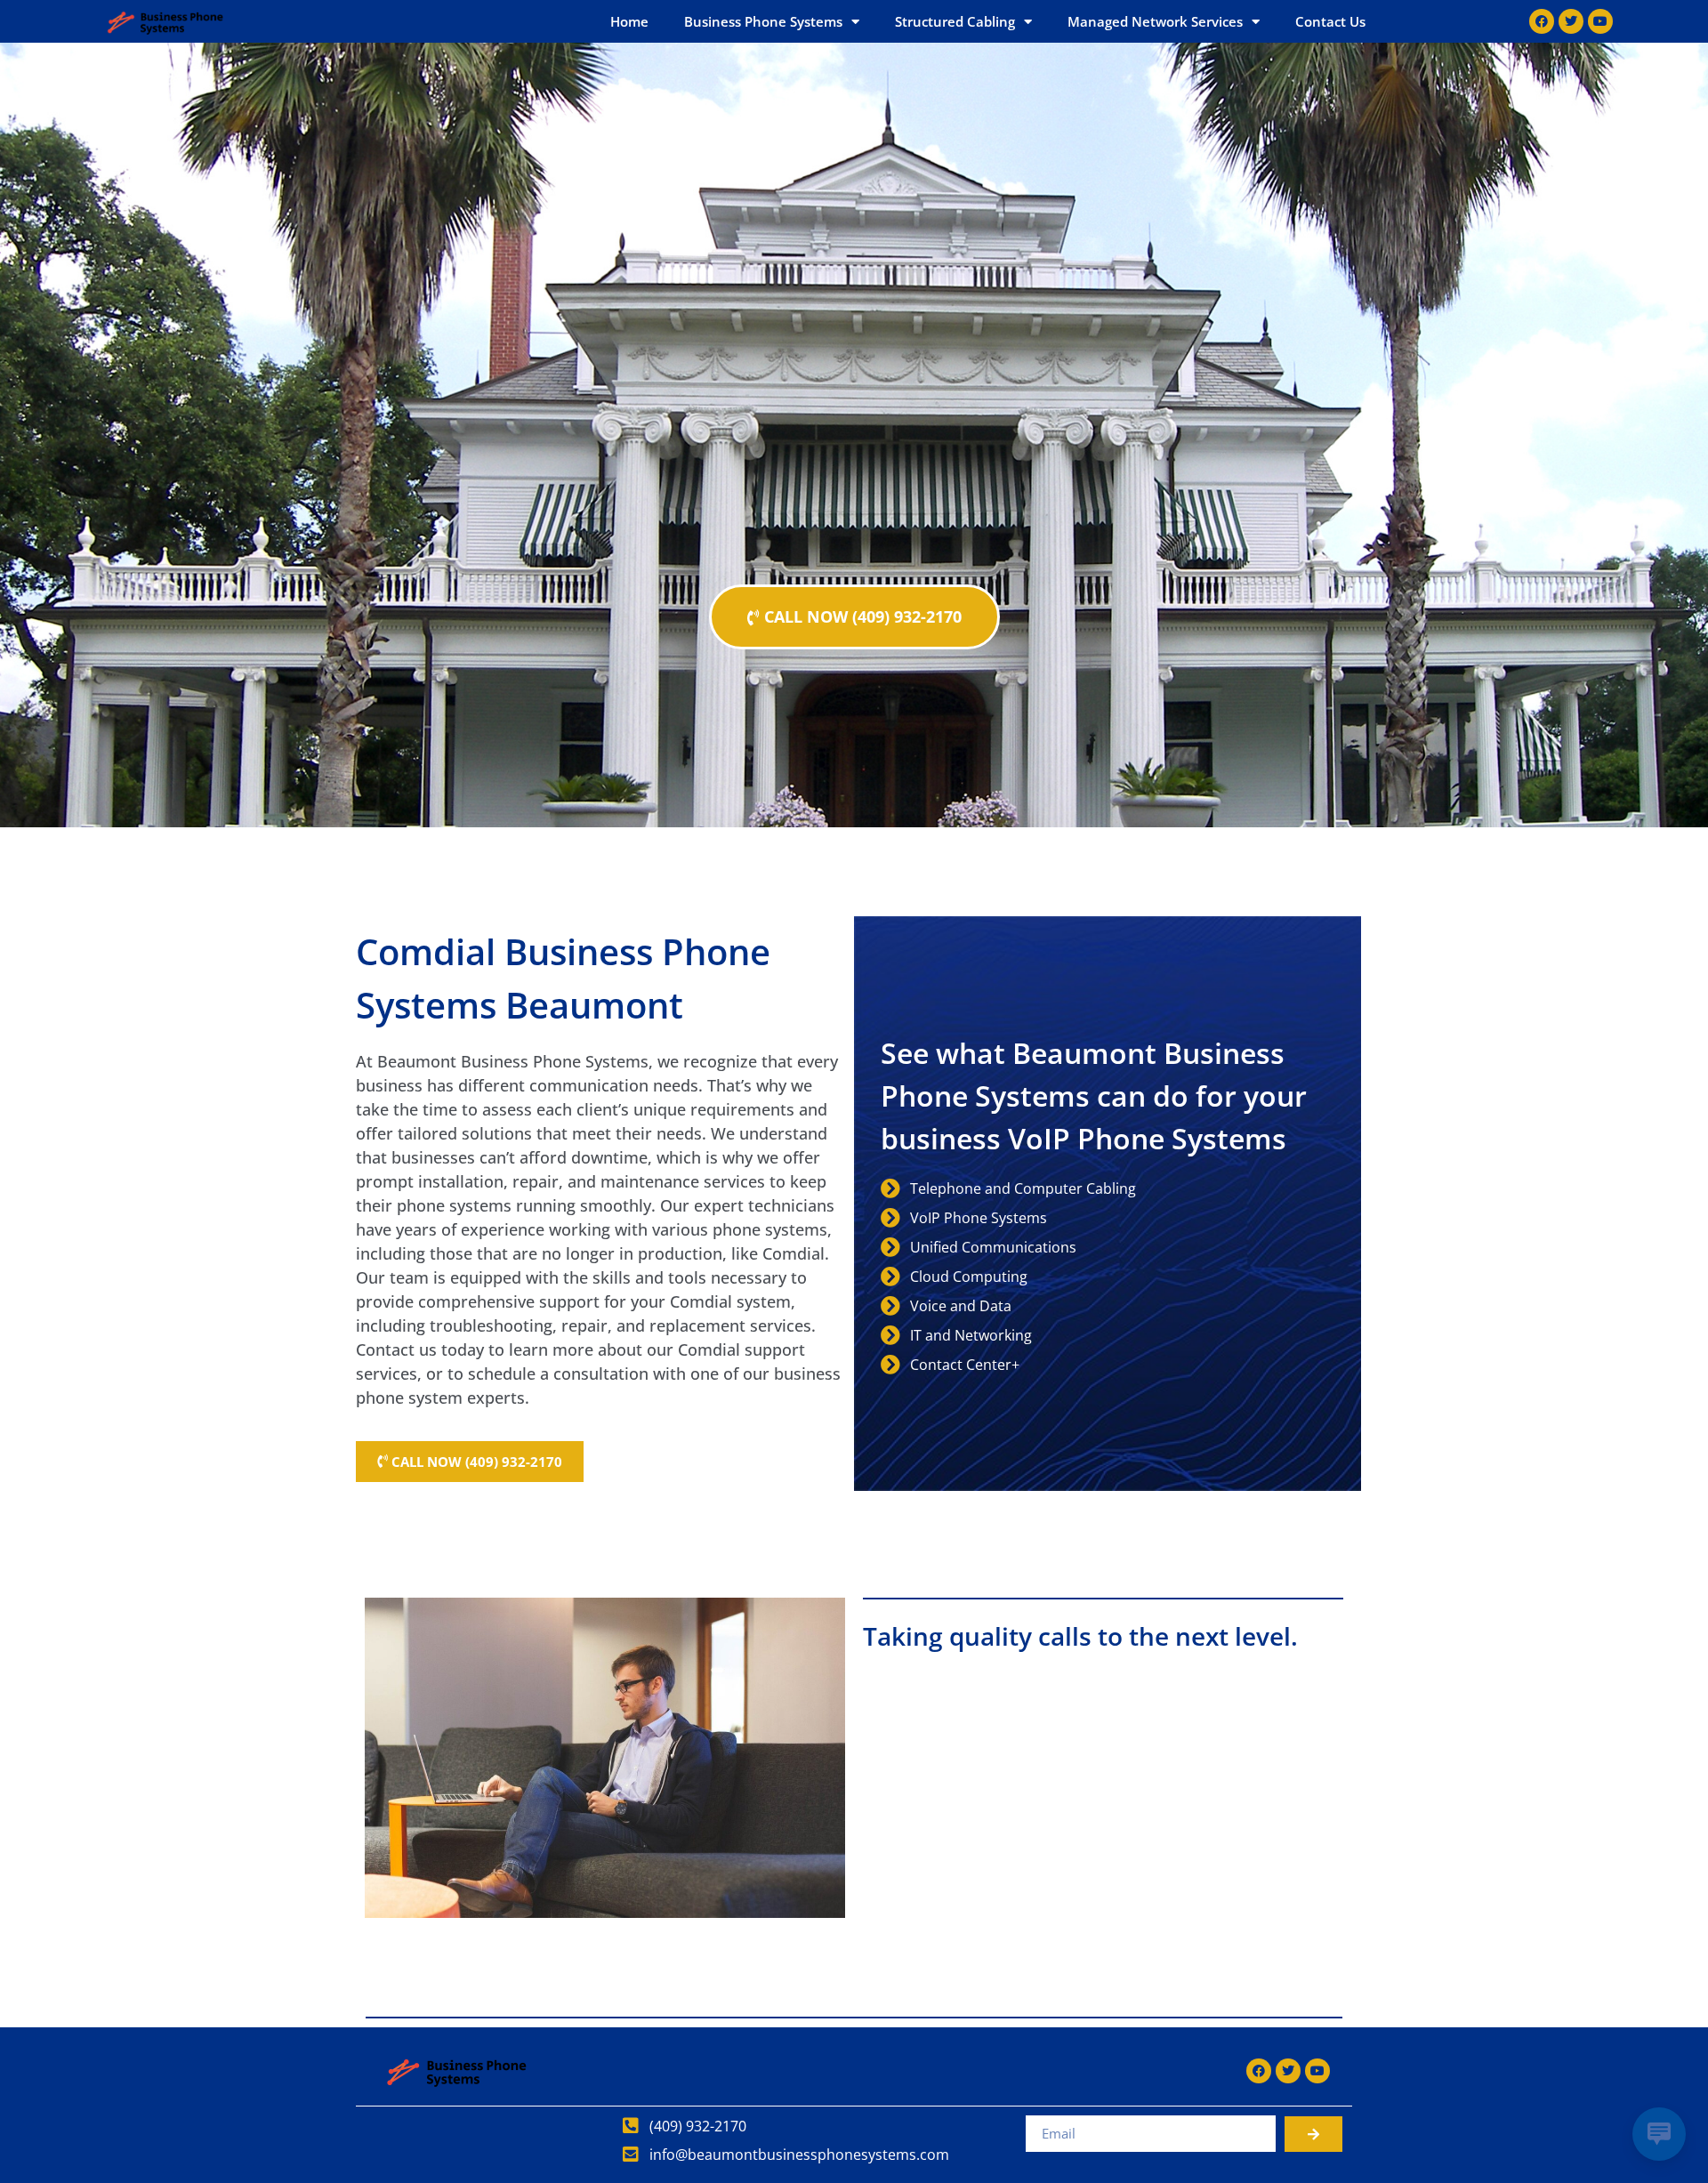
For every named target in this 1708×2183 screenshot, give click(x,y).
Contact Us (1330, 21)
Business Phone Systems (763, 21)
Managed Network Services (1155, 21)
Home (629, 21)
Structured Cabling (955, 21)
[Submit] (1313, 2134)
